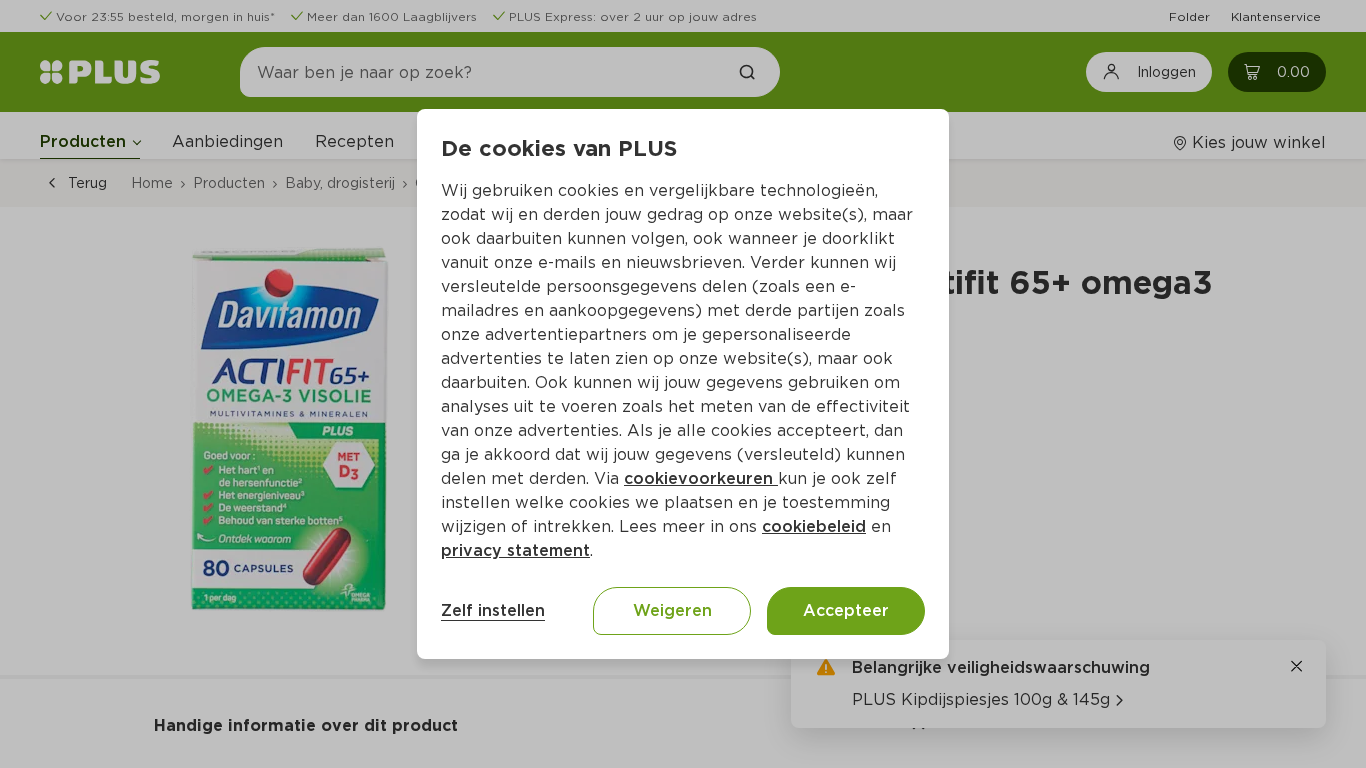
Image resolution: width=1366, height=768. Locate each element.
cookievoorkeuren (701, 478)
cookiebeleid (814, 526)
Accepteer (846, 610)
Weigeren (672, 610)
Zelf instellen (493, 610)
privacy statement (515, 550)
